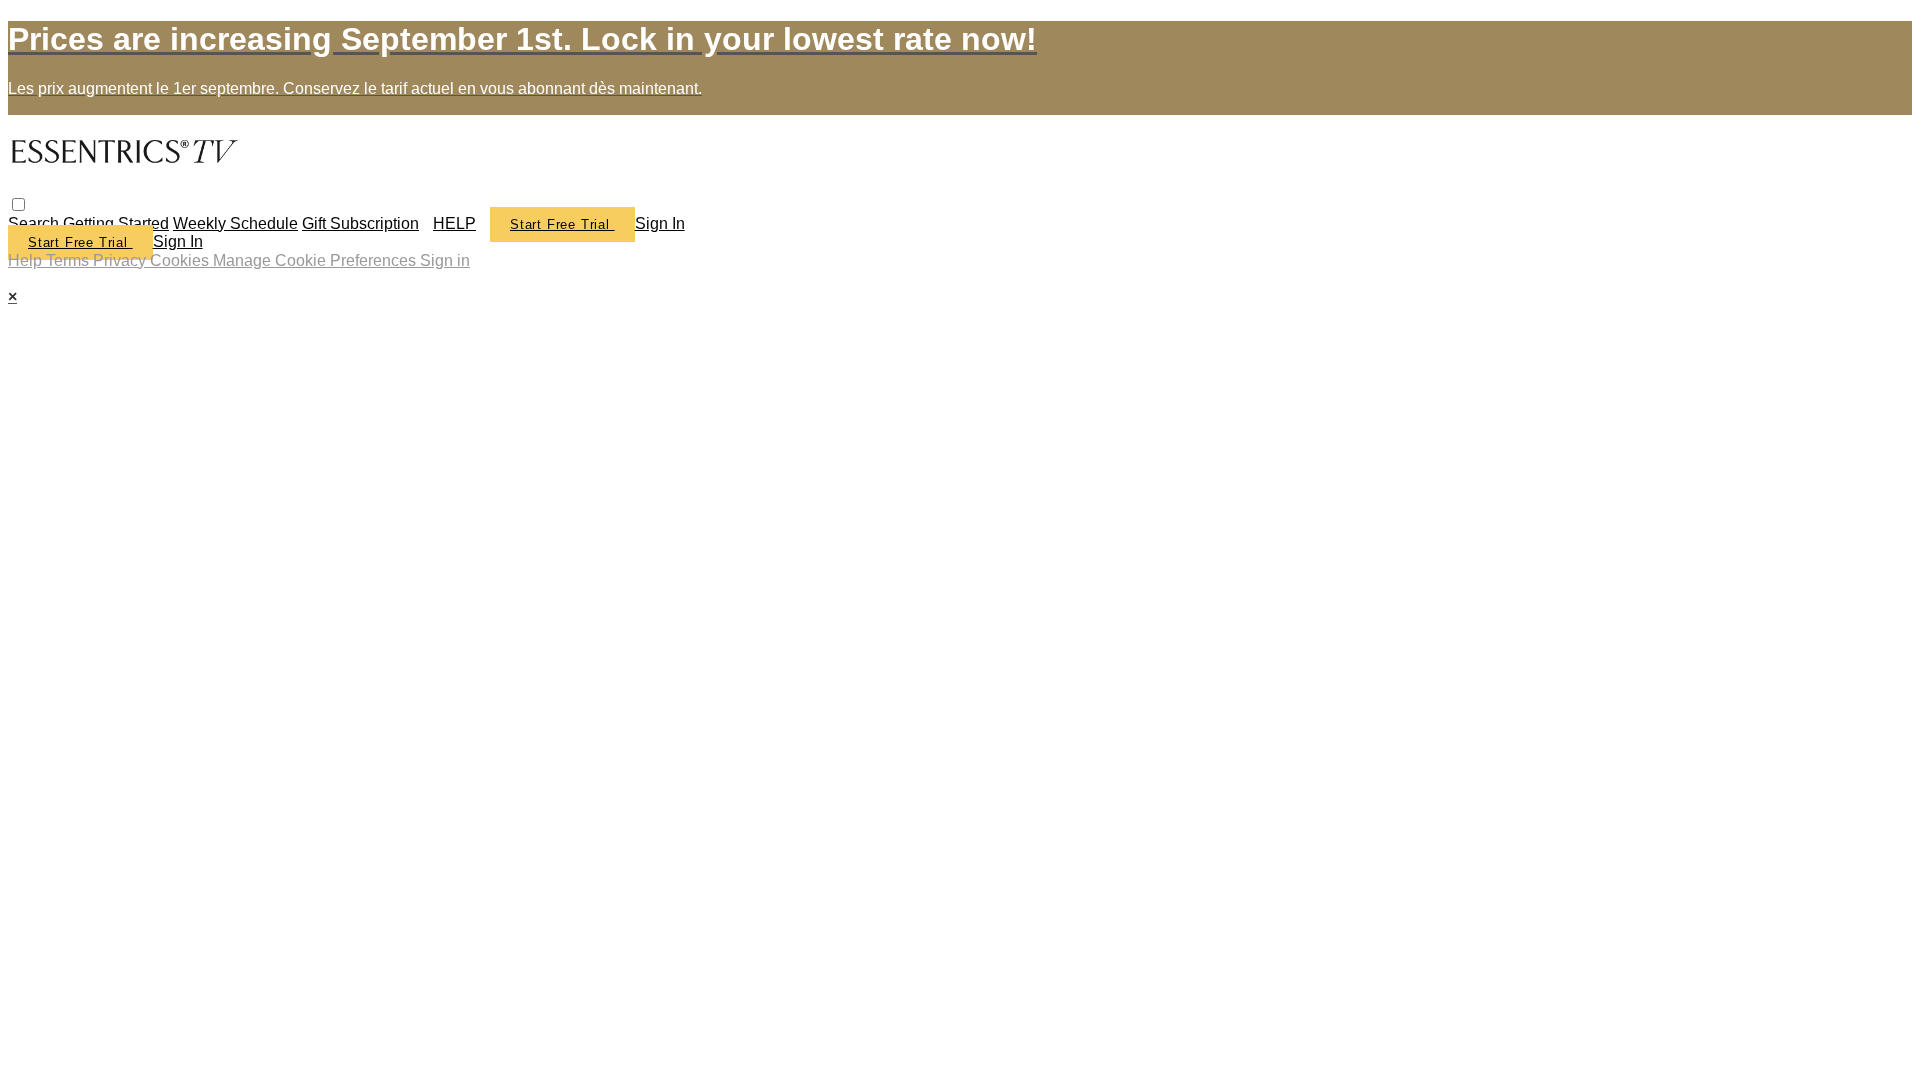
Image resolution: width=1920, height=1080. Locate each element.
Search (35, 223)
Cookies (181, 260)
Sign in (660, 223)
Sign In (178, 241)
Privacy (121, 260)
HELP (454, 223)
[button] (18, 204)
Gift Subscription (360, 223)
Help (27, 260)
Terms (69, 260)
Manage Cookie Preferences (316, 260)
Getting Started (116, 223)
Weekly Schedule (235, 223)
